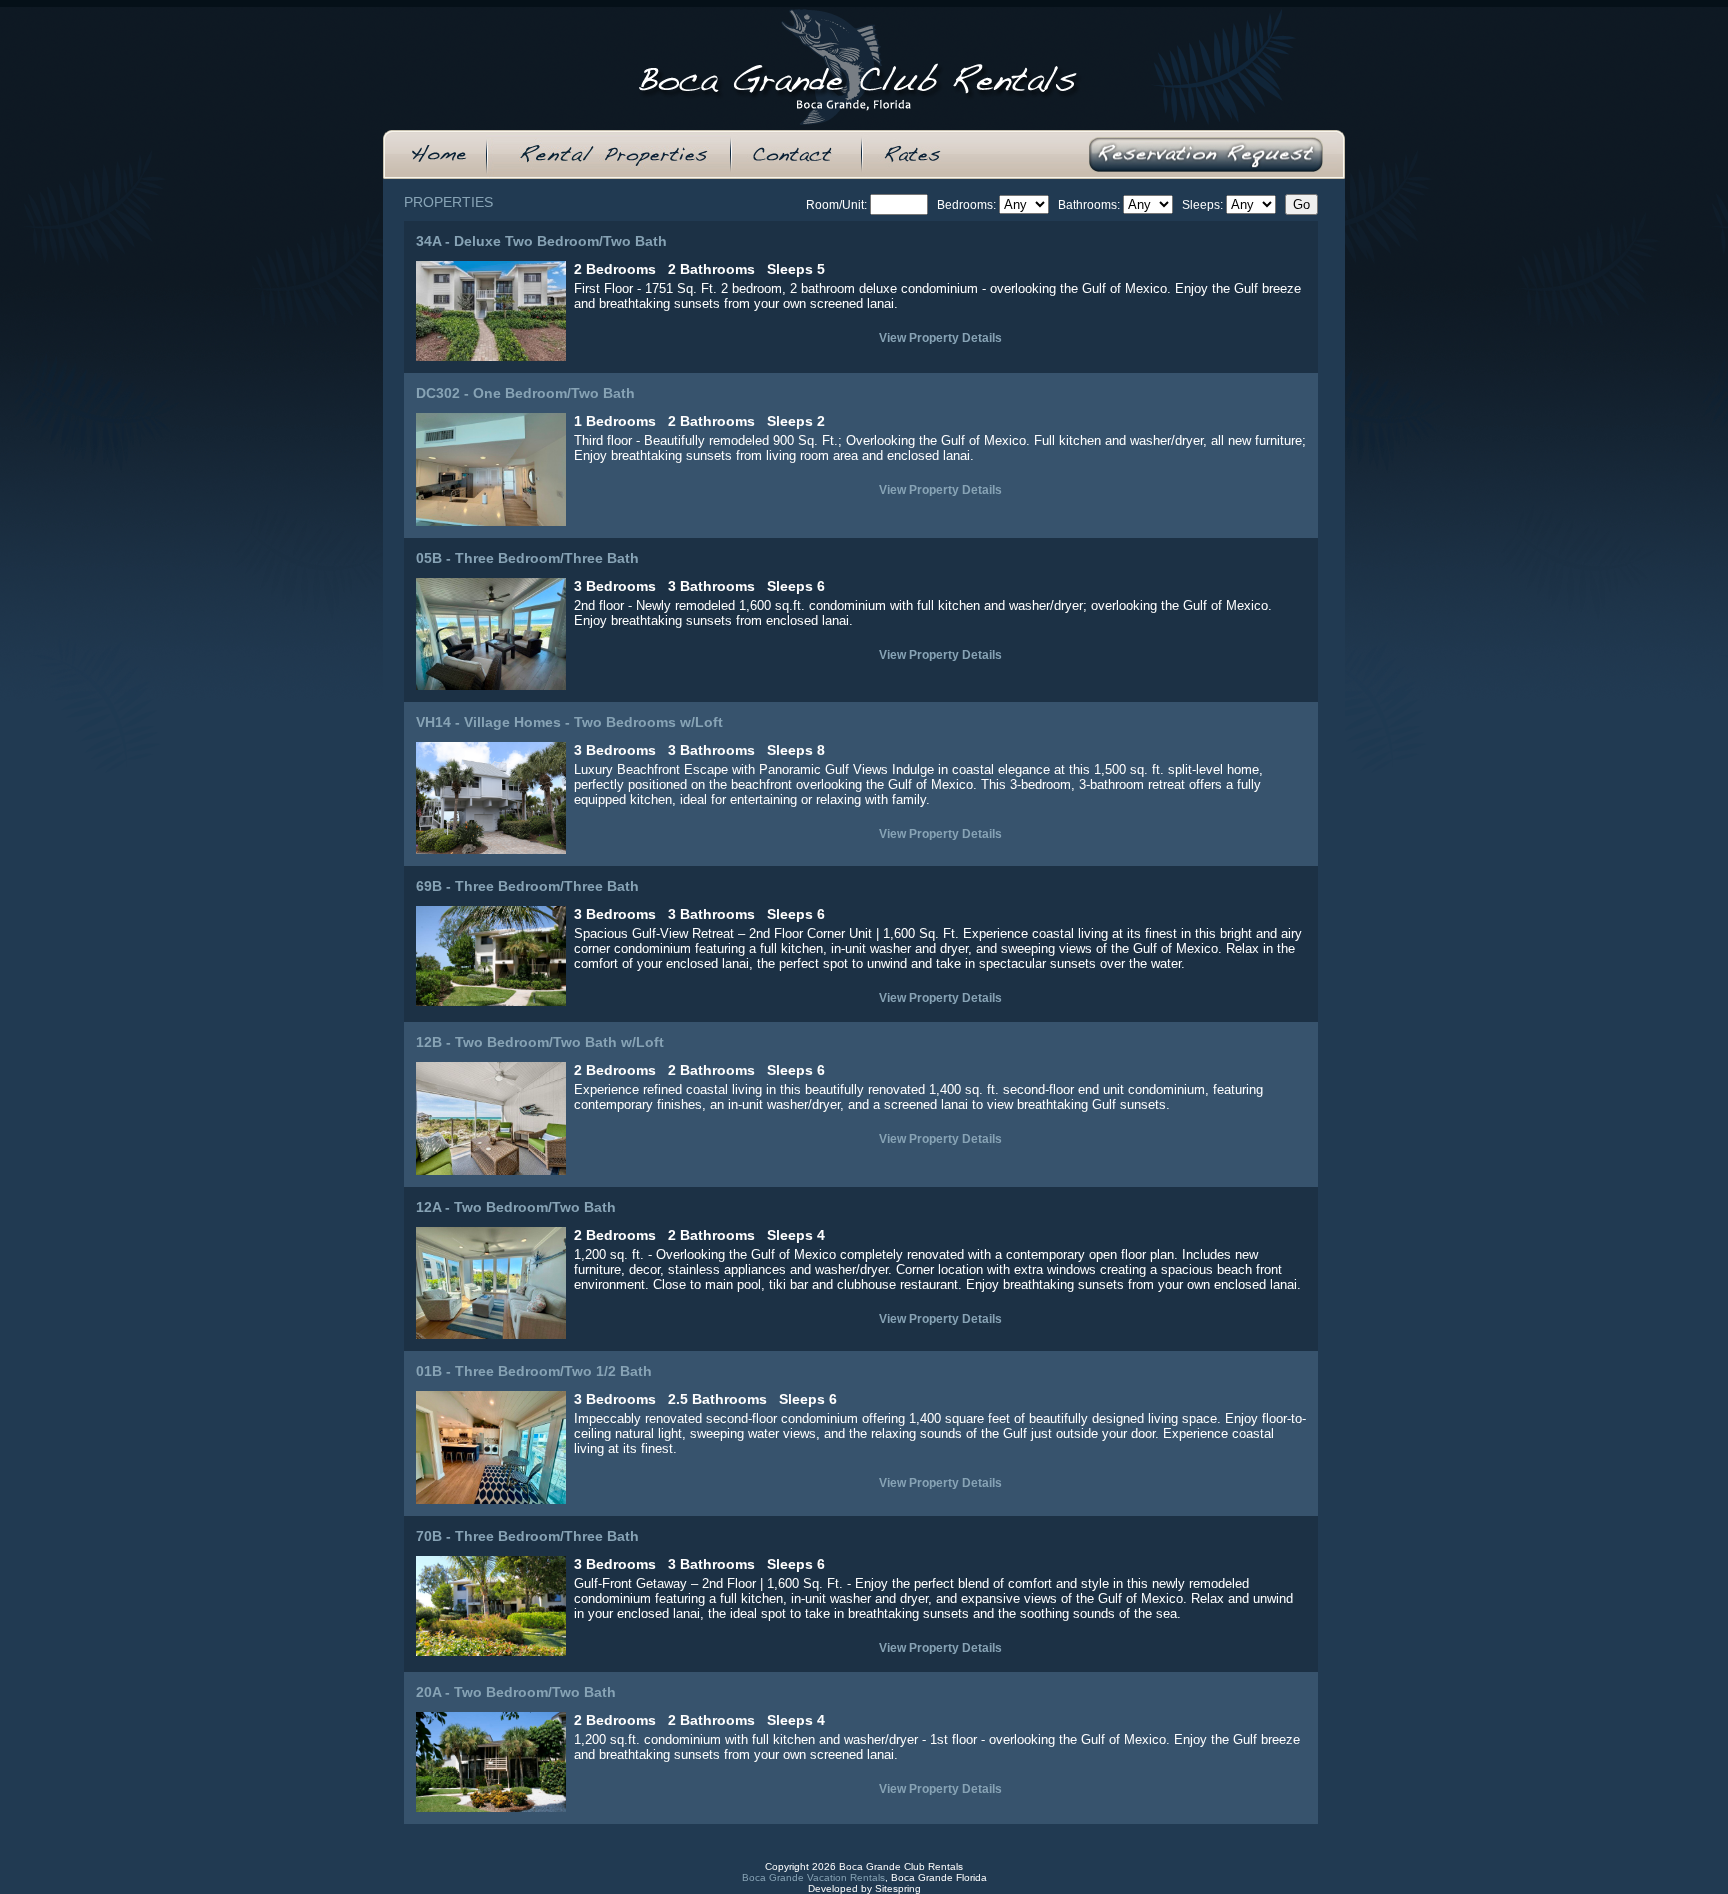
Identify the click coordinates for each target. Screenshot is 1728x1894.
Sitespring (898, 1888)
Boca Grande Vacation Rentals (813, 1877)
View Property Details (940, 338)
